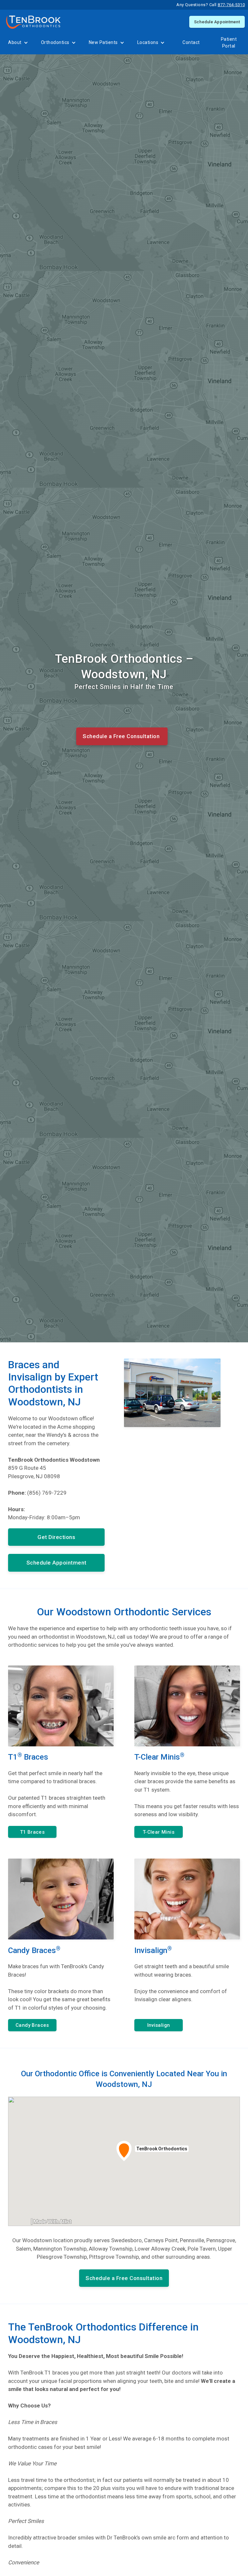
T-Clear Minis (159, 1832)
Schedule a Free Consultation (121, 736)
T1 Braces (32, 1832)
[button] (18, 43)
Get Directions (56, 1537)
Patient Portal (229, 43)
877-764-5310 (231, 5)
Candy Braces (32, 2025)
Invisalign (159, 2025)
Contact (191, 42)
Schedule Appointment (217, 22)
